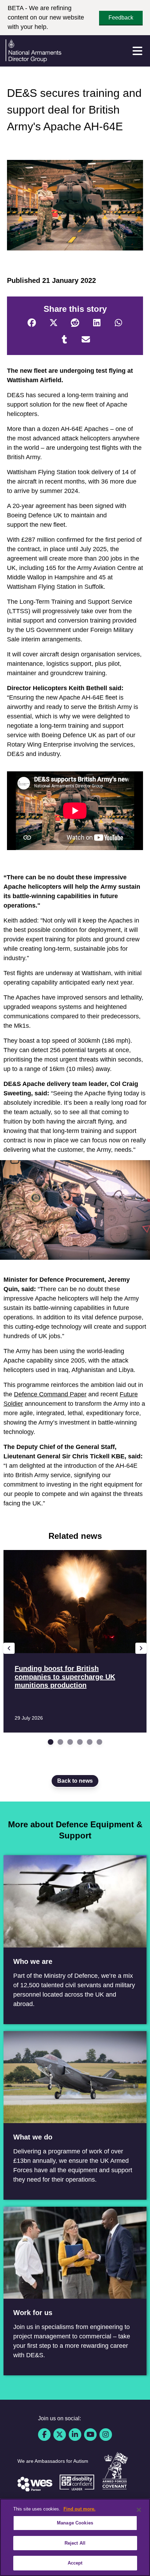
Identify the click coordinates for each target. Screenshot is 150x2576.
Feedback (121, 18)
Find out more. (80, 2509)
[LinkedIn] (97, 323)
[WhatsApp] (118, 323)
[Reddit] (75, 323)
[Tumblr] (64, 340)
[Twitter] (53, 323)
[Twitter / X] (60, 2435)
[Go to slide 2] (60, 1742)
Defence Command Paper (50, 1394)
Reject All (75, 2543)
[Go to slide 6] (99, 1742)
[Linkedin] (75, 2435)
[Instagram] (106, 2435)
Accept (75, 2563)
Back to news (75, 1781)
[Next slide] (141, 1648)
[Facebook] (32, 323)
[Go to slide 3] (70, 1742)
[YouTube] (90, 2435)
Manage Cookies (75, 2523)
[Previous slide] (9, 1648)
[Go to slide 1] (51, 1742)
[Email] (86, 340)
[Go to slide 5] (90, 1742)
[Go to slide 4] (80, 1742)
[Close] (139, 2510)
